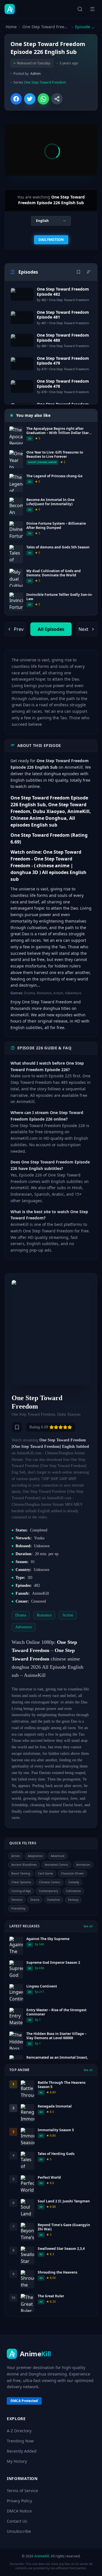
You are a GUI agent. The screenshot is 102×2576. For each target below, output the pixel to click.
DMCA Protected (24, 2401)
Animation (83, 1865)
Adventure (58, 1856)
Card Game (45, 1873)
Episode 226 (86, 27)
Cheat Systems (21, 1882)
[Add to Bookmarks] (17, 1427)
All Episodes (51, 629)
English (42, 221)
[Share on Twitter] (30, 99)
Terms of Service (22, 2491)
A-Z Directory (19, 2431)
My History (17, 2461)
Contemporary (48, 1891)
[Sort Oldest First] (89, 272)
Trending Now (20, 2441)
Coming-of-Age (21, 1891)
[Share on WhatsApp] (43, 99)
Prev (19, 629)
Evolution (54, 1900)
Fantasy (73, 1900)
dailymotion (51, 240)
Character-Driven (72, 1873)
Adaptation (35, 1856)
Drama (35, 1900)
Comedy (74, 1882)
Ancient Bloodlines (24, 1865)
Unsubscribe (19, 2531)
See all (88, 1926)
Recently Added (22, 2451)
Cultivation (73, 1891)
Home (11, 27)
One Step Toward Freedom (46, 27)
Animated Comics (57, 1865)
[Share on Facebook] (16, 99)
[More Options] (57, 99)
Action (16, 1856)
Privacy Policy (19, 2501)
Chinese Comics (50, 1882)
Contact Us (17, 2521)
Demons (17, 1900)
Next (83, 629)
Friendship (18, 1908)
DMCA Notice (19, 2511)
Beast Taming (21, 1873)
